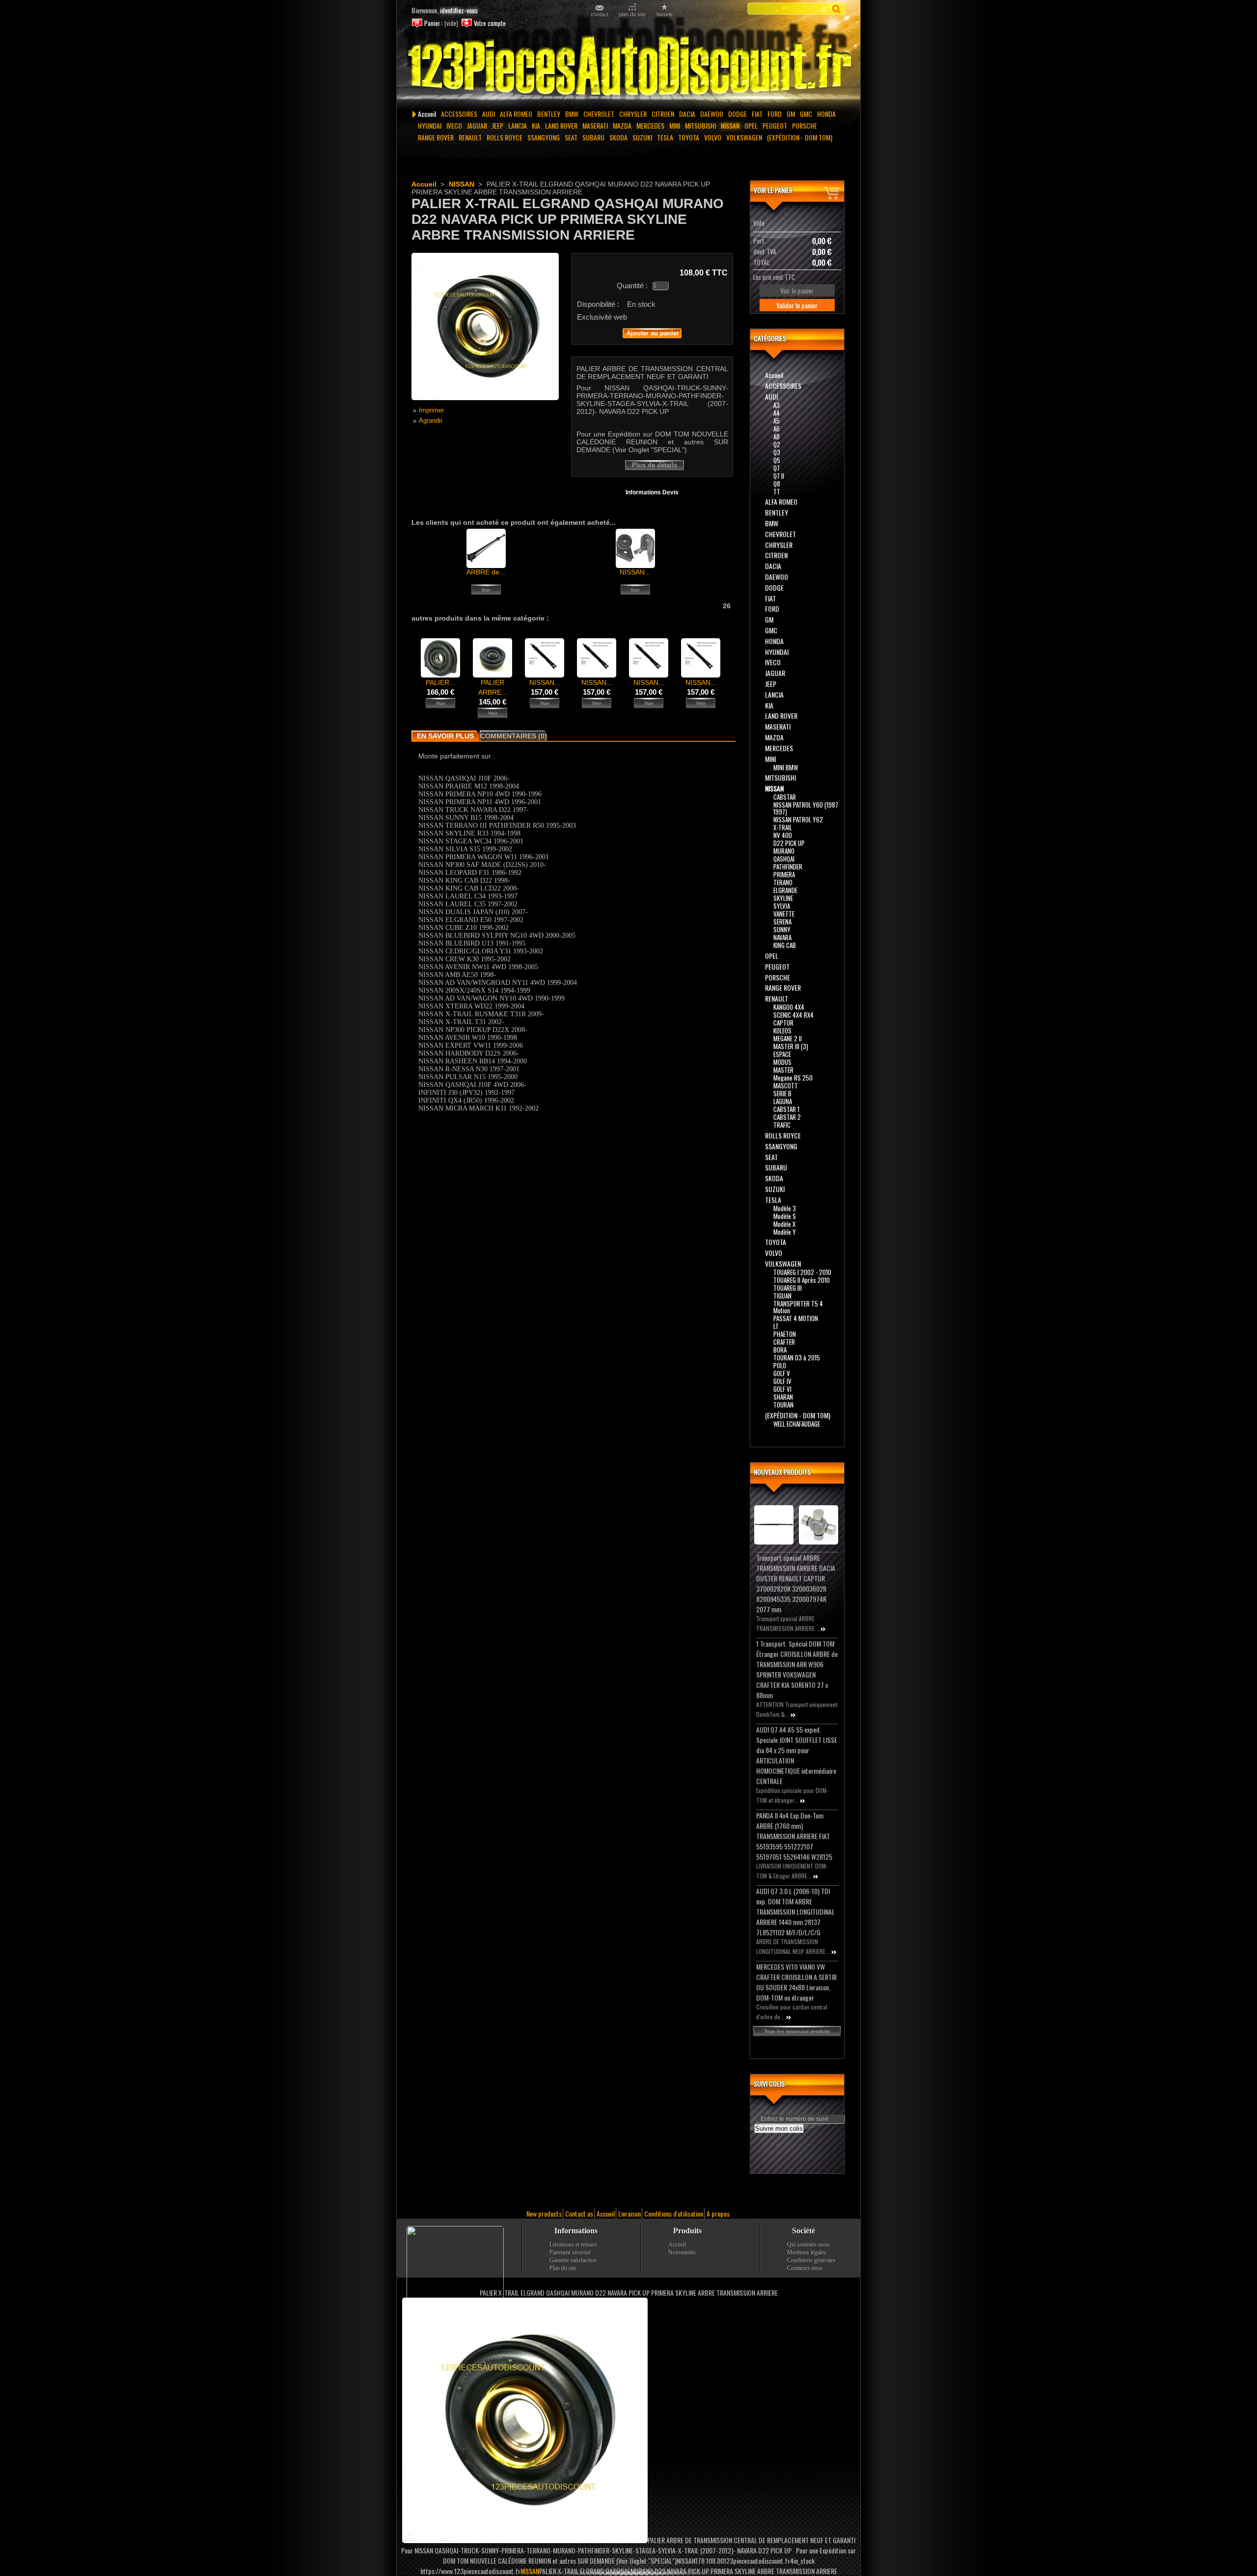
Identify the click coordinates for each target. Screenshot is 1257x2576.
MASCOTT (786, 1085)
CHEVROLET (599, 114)
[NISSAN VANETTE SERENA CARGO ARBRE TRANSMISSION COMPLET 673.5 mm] (701, 675)
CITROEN (663, 114)
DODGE (738, 114)
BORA (780, 1350)
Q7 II (779, 476)
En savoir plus (445, 736)
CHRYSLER (633, 114)
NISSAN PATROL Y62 (798, 819)
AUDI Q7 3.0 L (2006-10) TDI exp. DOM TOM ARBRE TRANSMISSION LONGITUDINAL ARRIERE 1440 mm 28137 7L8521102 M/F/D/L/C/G (795, 1912)
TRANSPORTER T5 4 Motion (798, 1307)
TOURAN (783, 1405)
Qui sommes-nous (808, 2245)
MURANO (784, 851)
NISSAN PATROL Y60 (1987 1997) (806, 808)
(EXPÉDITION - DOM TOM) (800, 137)
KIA (536, 125)
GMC (806, 114)
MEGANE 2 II (788, 1038)
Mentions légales (807, 2252)
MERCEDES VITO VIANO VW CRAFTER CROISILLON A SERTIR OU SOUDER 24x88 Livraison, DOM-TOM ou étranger (796, 1982)
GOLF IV (782, 1381)
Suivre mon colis (779, 2129)
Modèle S (785, 1216)
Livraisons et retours (573, 2245)
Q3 (777, 452)
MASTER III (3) (791, 1046)
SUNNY (782, 929)
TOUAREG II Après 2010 (802, 1280)
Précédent (414, 657)
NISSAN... (635, 572)
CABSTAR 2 (787, 1117)
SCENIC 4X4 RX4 (793, 1015)
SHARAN (783, 1397)
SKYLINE (783, 898)
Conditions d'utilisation (674, 2213)
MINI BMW (786, 767)
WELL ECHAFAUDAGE (797, 1424)
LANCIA (518, 125)
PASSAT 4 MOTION (796, 1318)
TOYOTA (689, 137)
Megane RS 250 (793, 1078)
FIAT (757, 114)
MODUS (782, 1062)
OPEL (751, 125)
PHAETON (785, 1334)
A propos (718, 2213)
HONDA (826, 114)
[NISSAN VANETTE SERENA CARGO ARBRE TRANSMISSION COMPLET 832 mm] (545, 675)
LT (776, 1326)
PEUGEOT (775, 125)
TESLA (665, 137)
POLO (780, 1365)
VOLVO (713, 137)
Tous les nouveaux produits (797, 2031)
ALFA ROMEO (516, 114)
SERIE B (782, 1093)
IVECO (454, 125)
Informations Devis (652, 492)
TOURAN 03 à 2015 (797, 1357)
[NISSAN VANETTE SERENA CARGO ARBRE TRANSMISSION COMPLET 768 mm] (597, 675)
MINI (675, 125)
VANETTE (784, 914)
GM (791, 114)
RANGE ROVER (436, 137)
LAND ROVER (561, 125)
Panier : (434, 23)
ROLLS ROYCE (505, 137)
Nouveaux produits (782, 1472)
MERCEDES (650, 125)
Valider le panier (797, 305)
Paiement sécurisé (570, 2252)
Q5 (777, 460)
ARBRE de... (486, 572)
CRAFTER (784, 1342)
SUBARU (593, 137)
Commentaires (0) (514, 736)
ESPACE (782, 1054)
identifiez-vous (459, 10)
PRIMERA (784, 874)
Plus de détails (655, 465)
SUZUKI (642, 137)
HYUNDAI (430, 125)
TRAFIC (782, 1125)
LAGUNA (783, 1101)
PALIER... (440, 682)
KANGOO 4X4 (789, 1007)
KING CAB (785, 945)
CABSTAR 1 (786, 1109)
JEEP (498, 125)
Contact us (579, 2213)
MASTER (783, 1070)
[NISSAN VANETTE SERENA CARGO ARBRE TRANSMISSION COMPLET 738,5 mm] (649, 675)
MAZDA (622, 125)
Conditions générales (811, 2260)
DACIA (687, 114)
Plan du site (563, 2268)
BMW (572, 114)
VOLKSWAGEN (744, 137)
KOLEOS (782, 1030)
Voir (486, 590)
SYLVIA (782, 906)
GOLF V (782, 1373)
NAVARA (782, 937)
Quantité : (632, 285)
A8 (777, 436)
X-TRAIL (783, 827)
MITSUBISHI (700, 125)
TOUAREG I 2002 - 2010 (802, 1272)
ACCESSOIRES (459, 114)
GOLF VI (782, 1389)
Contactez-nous (805, 2268)
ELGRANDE (785, 890)
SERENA (782, 922)
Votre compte (490, 23)
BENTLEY (549, 114)
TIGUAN (782, 1296)
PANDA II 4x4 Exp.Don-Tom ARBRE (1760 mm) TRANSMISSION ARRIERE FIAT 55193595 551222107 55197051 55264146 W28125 (794, 1836)
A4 (777, 413)
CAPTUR (783, 1023)
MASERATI (595, 125)
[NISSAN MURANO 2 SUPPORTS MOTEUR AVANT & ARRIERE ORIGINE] (635, 566)
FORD (775, 114)
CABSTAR (785, 797)
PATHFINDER (788, 867)
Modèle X (784, 1224)
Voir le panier (773, 190)
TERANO (783, 882)
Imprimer (431, 410)
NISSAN (730, 125)
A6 (777, 429)
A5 (777, 421)
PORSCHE (805, 125)
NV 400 (783, 835)
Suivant (729, 657)
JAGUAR (477, 125)
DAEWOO (712, 114)
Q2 (777, 444)
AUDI (489, 114)
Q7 (777, 468)
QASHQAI (784, 859)
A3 (777, 405)
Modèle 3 (785, 1208)
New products (544, 2213)
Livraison (629, 2213)
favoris (665, 14)
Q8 (777, 484)
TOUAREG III (788, 1288)
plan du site (632, 14)
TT (777, 491)
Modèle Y (785, 1232)
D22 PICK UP (789, 843)
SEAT (571, 137)
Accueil (427, 114)
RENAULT (470, 137)
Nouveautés (682, 2252)
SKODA (618, 137)
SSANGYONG (544, 137)
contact (600, 14)
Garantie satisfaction (573, 2260)
